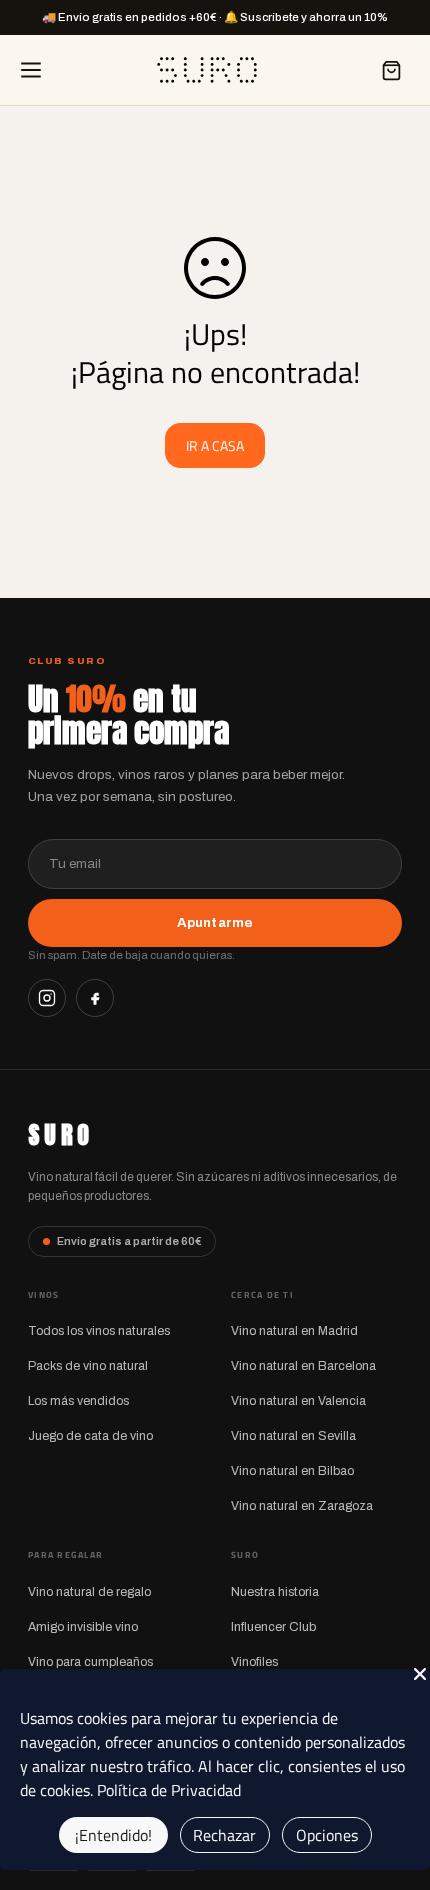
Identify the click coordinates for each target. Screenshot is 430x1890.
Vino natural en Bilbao (292, 1471)
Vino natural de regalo (89, 1592)
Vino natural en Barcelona (303, 1366)
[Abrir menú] (31, 70)
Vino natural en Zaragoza (302, 1506)
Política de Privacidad (169, 1790)
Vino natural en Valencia (298, 1401)
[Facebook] (95, 998)
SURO (60, 1135)
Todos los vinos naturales (99, 1331)
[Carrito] (391, 70)
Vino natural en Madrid (294, 1331)
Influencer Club (273, 1627)
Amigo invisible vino (83, 1627)
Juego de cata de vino (90, 1436)
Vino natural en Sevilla (293, 1436)
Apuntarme (215, 922)
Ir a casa (215, 445)
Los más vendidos (78, 1401)
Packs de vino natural (88, 1366)
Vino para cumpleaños (90, 1662)
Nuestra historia (275, 1592)
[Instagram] (47, 998)
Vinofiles (254, 1662)
